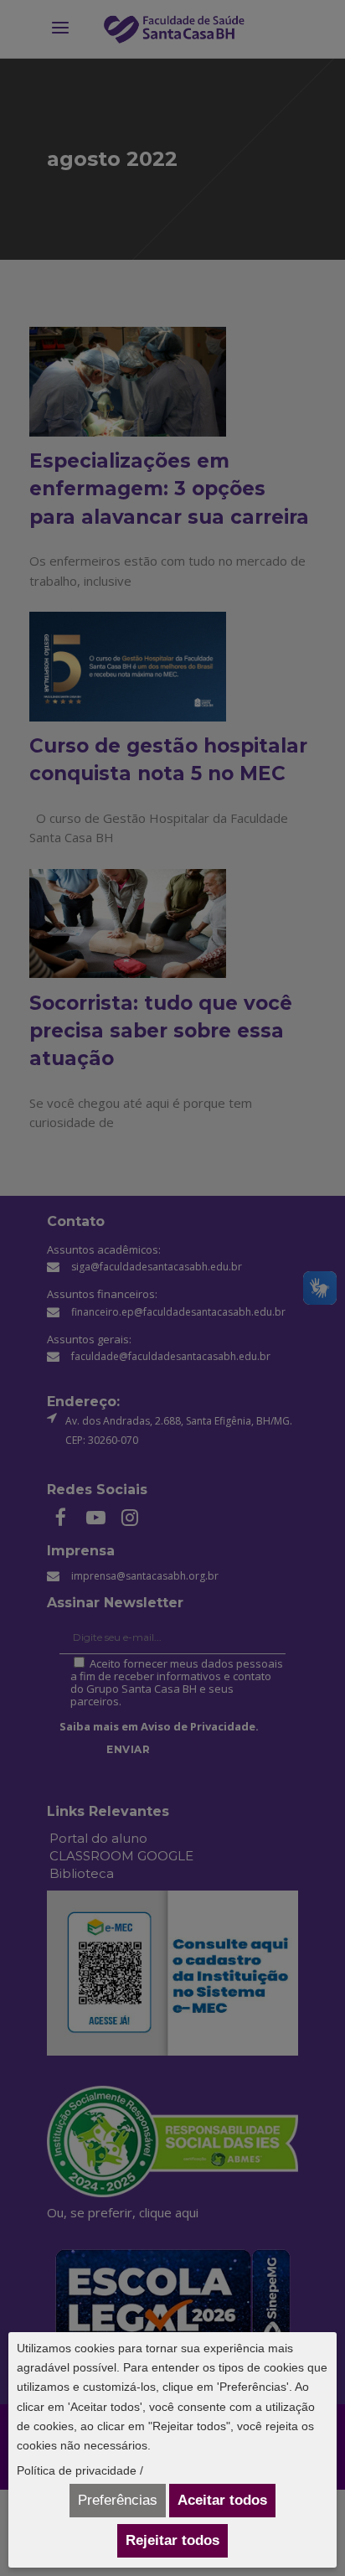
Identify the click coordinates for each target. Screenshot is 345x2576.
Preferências (118, 2500)
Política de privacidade (77, 2470)
